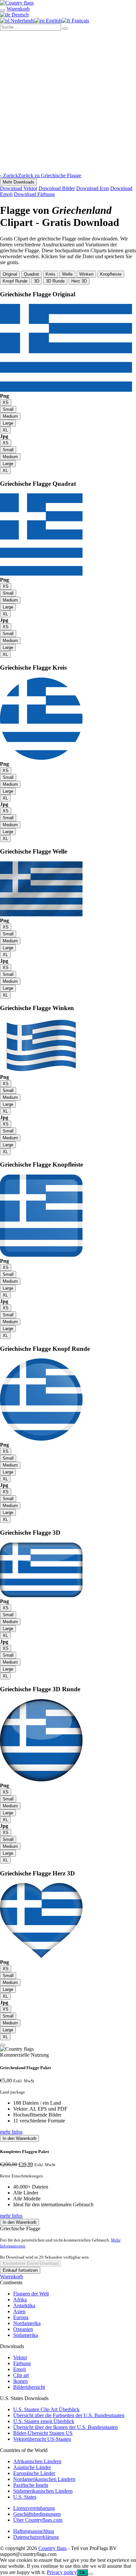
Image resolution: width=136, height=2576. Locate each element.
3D (37, 281)
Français (80, 21)
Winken (86, 274)
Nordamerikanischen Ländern (44, 2479)
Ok (82, 2573)
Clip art (21, 2375)
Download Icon (93, 188)
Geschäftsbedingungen (37, 2514)
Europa (21, 2317)
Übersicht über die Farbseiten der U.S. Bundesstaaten (69, 2415)
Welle (67, 274)
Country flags (52, 2548)
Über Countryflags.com (38, 2520)
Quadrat (31, 274)
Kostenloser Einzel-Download (31, 2263)
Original (10, 274)
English (53, 21)
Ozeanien (23, 2329)
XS (6, 402)
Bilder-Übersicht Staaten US (43, 2433)
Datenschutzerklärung (36, 2537)
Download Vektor (19, 188)
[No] (90, 2574)
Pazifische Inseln (31, 2485)
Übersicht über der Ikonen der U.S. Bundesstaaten (66, 2427)
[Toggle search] (3, 11)
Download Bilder (57, 188)
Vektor (20, 2357)
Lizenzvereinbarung (34, 2508)
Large (8, 423)
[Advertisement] (68, 102)
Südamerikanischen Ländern (43, 2491)
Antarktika (24, 2305)
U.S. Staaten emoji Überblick (44, 2421)
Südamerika (26, 2335)
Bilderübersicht (29, 2387)
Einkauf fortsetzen (20, 2270)
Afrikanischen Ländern (37, 2461)
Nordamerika (27, 2323)
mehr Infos (11, 2132)
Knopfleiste (111, 274)
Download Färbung (34, 194)
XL (5, 430)
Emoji (19, 2369)
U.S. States (25, 2497)
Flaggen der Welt (31, 2294)
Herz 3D (79, 281)
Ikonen (20, 2381)
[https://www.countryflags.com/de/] (17, 3)
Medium (10, 416)
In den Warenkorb (19, 2138)
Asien (19, 2311)
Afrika (20, 2300)
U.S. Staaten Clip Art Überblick (46, 2409)
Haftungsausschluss (34, 2531)
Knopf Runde (15, 281)
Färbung (22, 2363)
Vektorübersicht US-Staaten (42, 2439)
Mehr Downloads (18, 182)
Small (8, 409)
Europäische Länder (34, 2473)
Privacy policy (62, 2572)
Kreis (51, 274)
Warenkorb (12, 2277)
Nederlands (22, 21)
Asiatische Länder (32, 2467)
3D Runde (55, 281)
